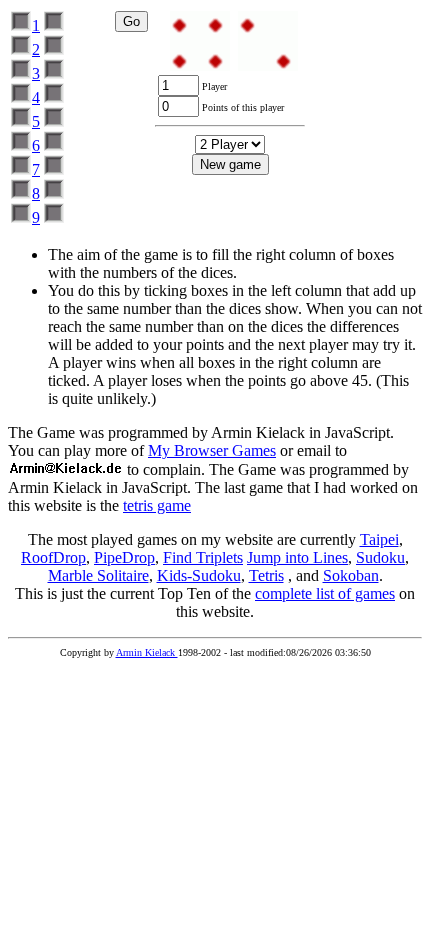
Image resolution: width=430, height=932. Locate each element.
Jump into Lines (297, 557)
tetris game (157, 505)
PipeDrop (124, 557)
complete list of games (325, 593)
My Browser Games (212, 450)
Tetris (266, 575)
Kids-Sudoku (199, 575)
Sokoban (351, 575)
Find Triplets (203, 557)
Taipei (379, 539)
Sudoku (380, 557)
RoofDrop (53, 557)
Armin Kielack (147, 652)
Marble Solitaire (98, 575)
